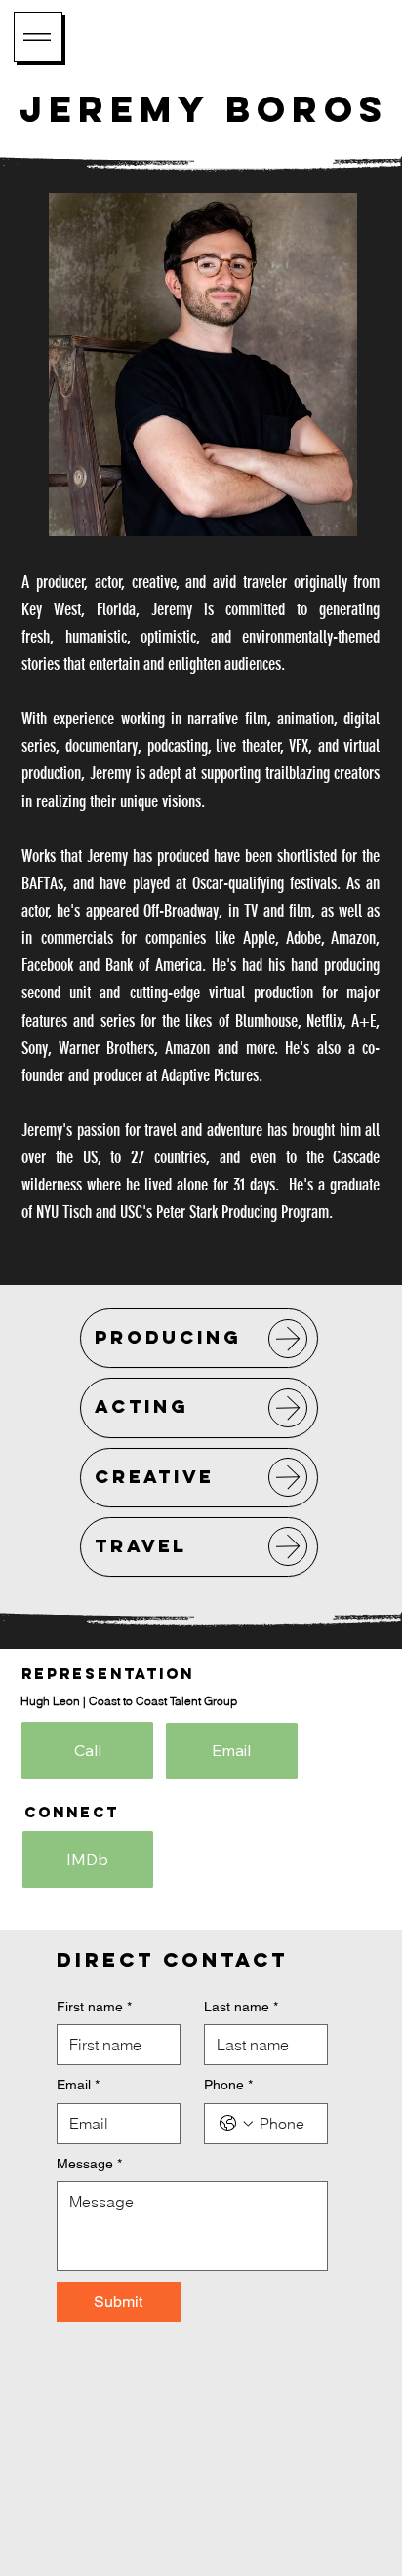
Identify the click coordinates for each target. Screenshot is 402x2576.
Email (78, 2085)
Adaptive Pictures (210, 1075)
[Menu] (38, 37)
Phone (228, 2085)
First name (94, 2007)
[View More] (288, 1339)
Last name (241, 2007)
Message (89, 2164)
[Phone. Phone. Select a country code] (236, 2124)
